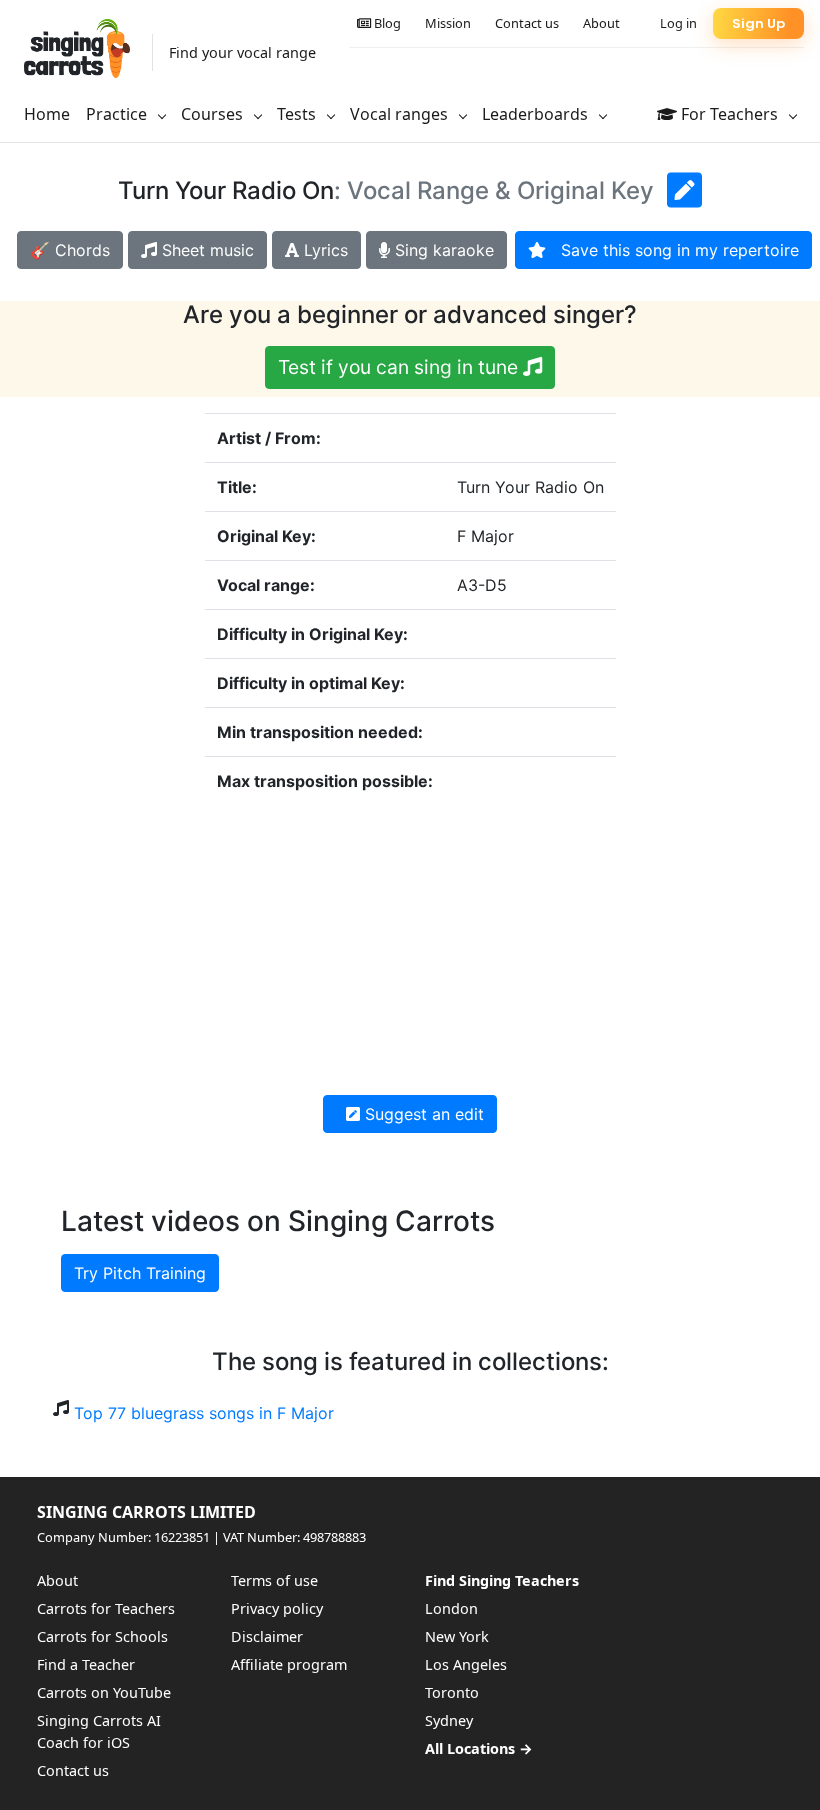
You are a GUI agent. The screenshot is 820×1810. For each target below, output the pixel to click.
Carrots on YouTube (104, 1692)
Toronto (452, 1692)
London (451, 1608)
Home (47, 114)
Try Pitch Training (140, 1273)
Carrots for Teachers (106, 1608)
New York (457, 1636)
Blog (386, 23)
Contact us (527, 23)
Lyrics (323, 250)
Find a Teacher (86, 1664)
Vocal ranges (401, 114)
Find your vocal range (242, 52)
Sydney (449, 1720)
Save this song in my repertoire (672, 250)
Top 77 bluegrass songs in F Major (204, 1413)
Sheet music (205, 250)
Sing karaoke (442, 250)
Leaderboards (537, 114)
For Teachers (729, 114)
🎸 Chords (70, 250)
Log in (678, 23)
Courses (214, 114)
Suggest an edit (422, 1114)
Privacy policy (277, 1608)
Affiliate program (289, 1664)
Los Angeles (466, 1664)
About (601, 23)
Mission (448, 23)
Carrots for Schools (102, 1636)
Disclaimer (267, 1636)
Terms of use (274, 1580)
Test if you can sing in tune (400, 367)
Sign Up (758, 23)
